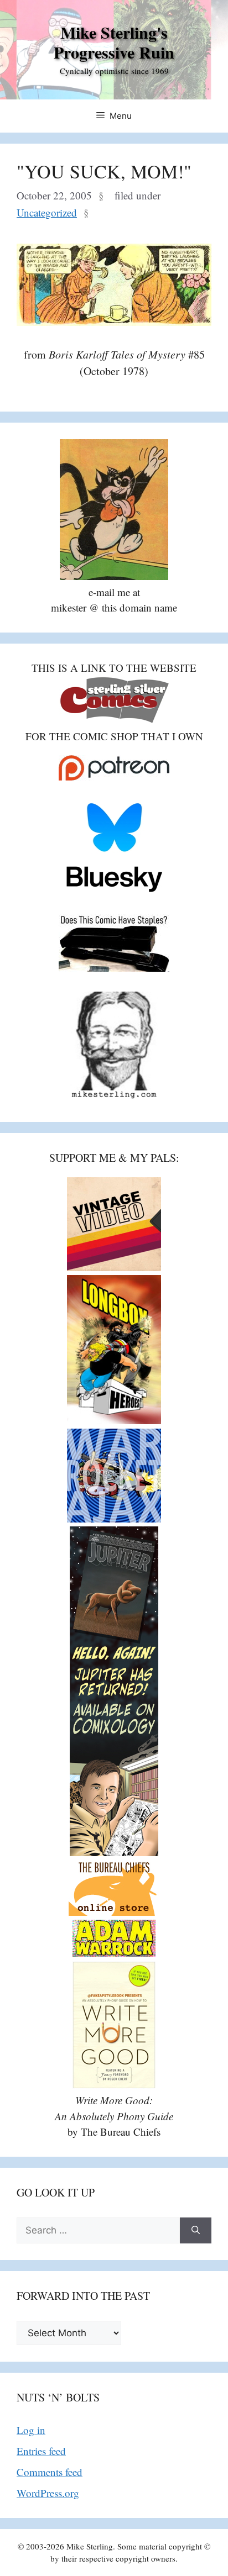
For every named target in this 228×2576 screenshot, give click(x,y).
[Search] (196, 2231)
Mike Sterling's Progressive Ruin (114, 42)
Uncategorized (47, 212)
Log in (31, 2430)
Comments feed (50, 2472)
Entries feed (41, 2451)
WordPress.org (48, 2493)
